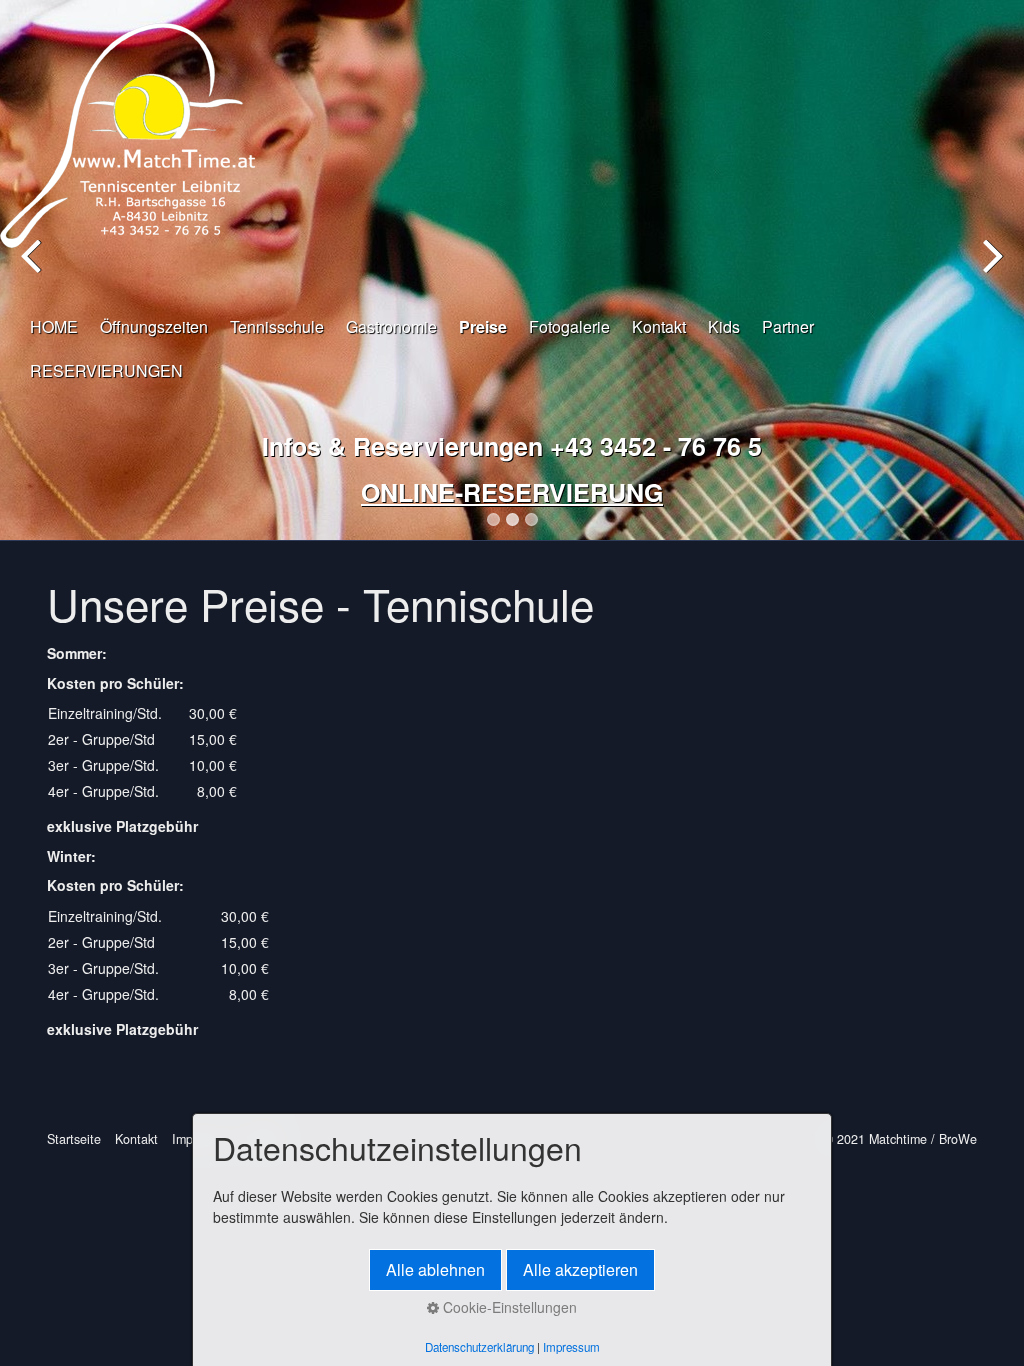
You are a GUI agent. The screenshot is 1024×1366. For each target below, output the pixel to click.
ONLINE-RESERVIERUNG (512, 492)
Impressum (571, 1347)
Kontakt (659, 326)
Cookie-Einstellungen (508, 1307)
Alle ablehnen (435, 1269)
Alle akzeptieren (580, 1269)
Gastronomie (391, 326)
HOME (54, 326)
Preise (483, 326)
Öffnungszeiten (154, 326)
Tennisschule (277, 326)
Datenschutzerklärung (479, 1347)
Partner (788, 326)
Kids (724, 326)
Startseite (74, 1139)
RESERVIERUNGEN (106, 370)
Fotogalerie (569, 326)
